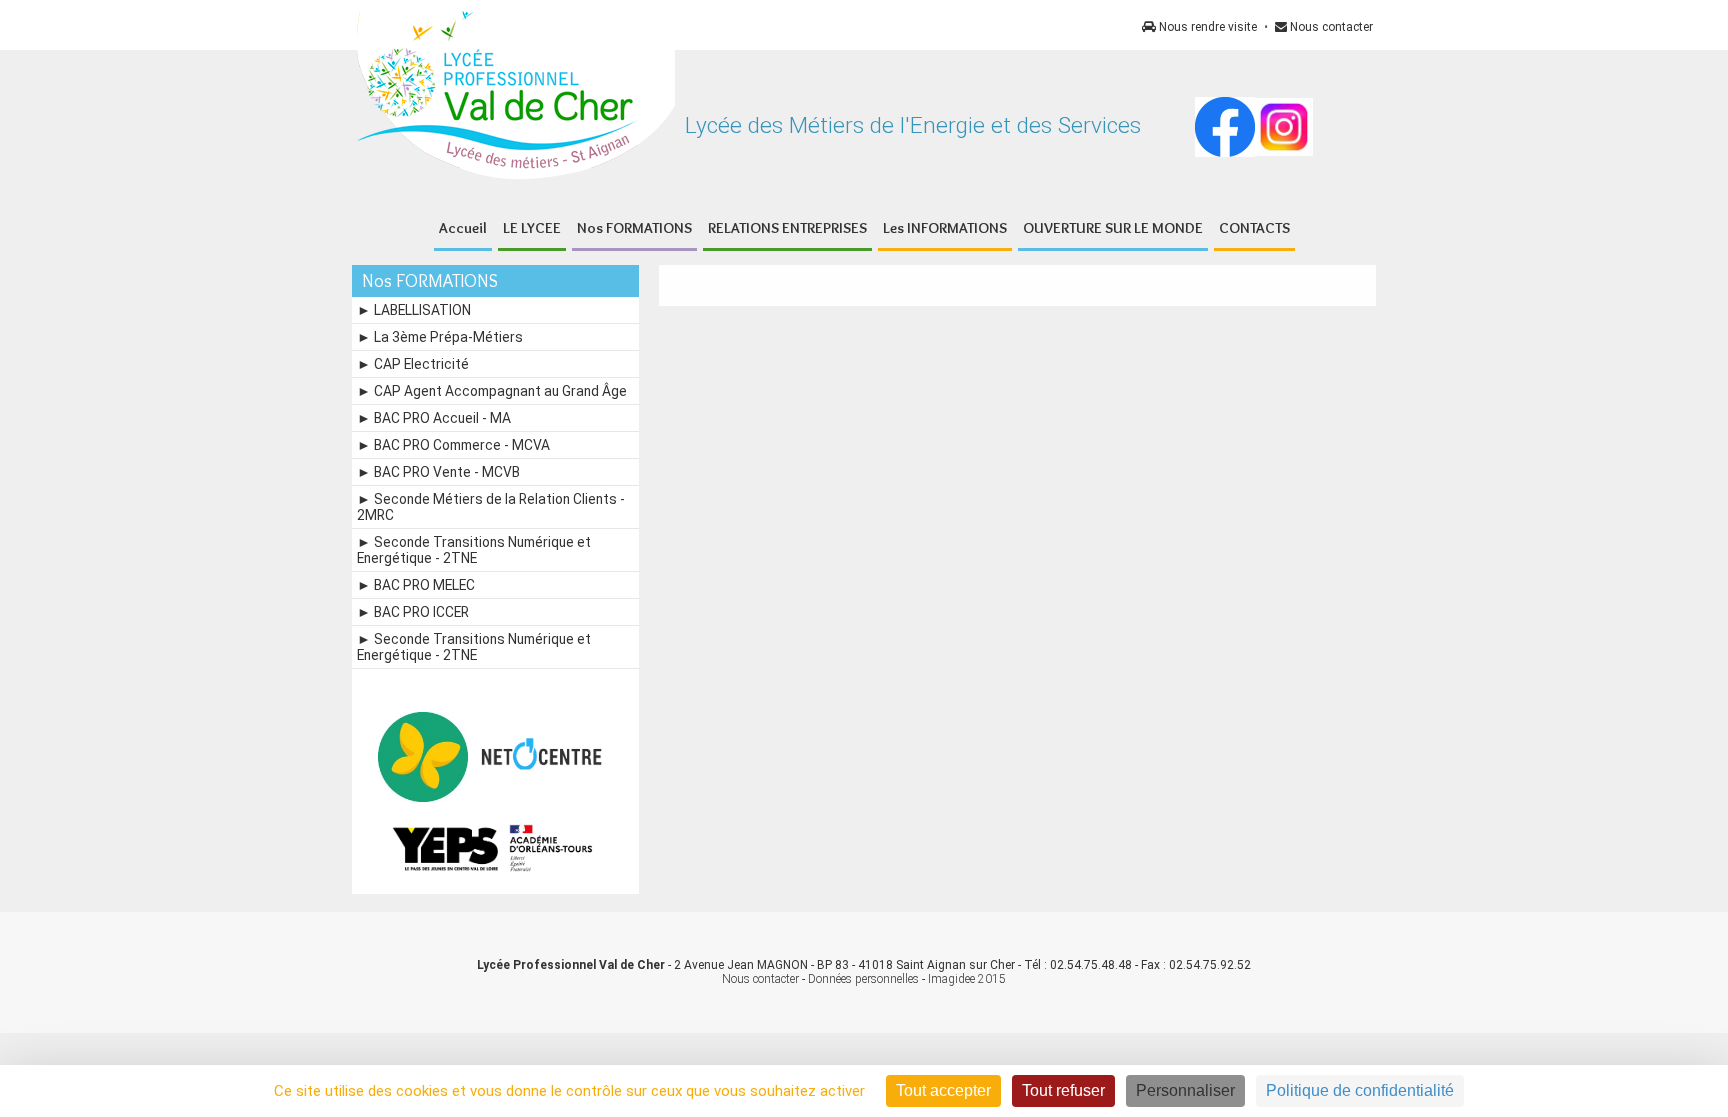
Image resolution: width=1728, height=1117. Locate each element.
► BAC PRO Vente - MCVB (438, 472)
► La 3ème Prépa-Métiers (440, 337)
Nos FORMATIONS (634, 228)
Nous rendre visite (1206, 27)
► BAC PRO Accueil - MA (434, 418)
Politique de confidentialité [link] (1360, 1090)
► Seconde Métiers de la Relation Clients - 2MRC (491, 507)
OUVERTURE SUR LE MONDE (1113, 228)
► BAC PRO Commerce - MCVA (453, 445)
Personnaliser (1185, 1090)
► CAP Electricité (413, 364)
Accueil (463, 228)
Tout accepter (943, 1090)
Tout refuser (1063, 1090)
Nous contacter (1330, 27)
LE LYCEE (532, 228)
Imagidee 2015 (967, 979)
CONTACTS (1254, 228)
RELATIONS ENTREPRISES (787, 228)
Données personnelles (863, 979)
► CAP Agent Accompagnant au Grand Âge (492, 391)
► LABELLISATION (414, 310)
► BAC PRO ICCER (413, 612)
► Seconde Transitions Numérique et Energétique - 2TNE (474, 550)
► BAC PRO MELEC (416, 585)
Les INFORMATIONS (945, 228)
